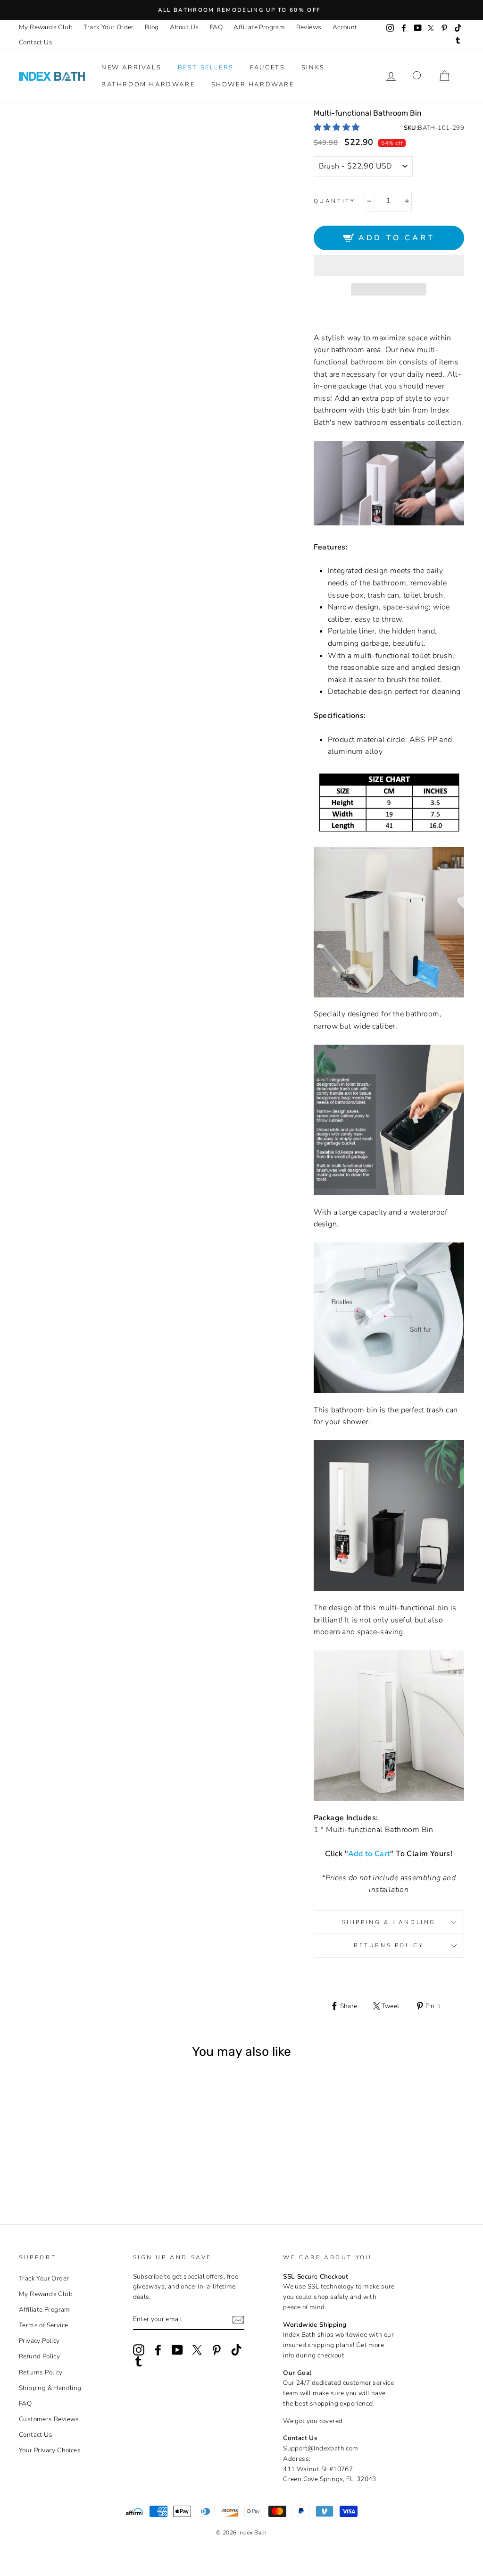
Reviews (309, 27)
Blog (152, 27)
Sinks (313, 68)
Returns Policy (389, 1945)
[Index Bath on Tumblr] (139, 2361)
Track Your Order (108, 27)
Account (345, 27)
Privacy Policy (39, 2341)
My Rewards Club (46, 27)
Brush (46, 2168)
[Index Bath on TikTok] (236, 2350)
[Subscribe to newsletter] (238, 2320)
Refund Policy (39, 2356)
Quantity (335, 201)
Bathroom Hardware (148, 84)
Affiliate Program (259, 27)
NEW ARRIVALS (131, 68)
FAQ (216, 27)
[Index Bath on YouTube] (177, 2350)
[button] (338, 127)
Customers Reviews (49, 2419)
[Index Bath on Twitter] (197, 2350)
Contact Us (36, 42)
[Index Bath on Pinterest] (217, 2350)
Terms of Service (43, 2325)
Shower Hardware (253, 84)
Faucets (267, 68)
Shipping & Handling (389, 1922)
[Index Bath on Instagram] (139, 2350)
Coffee (72, 2168)
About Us (184, 27)
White (59, 2168)
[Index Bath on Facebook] (158, 2350)
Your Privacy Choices (50, 2450)
